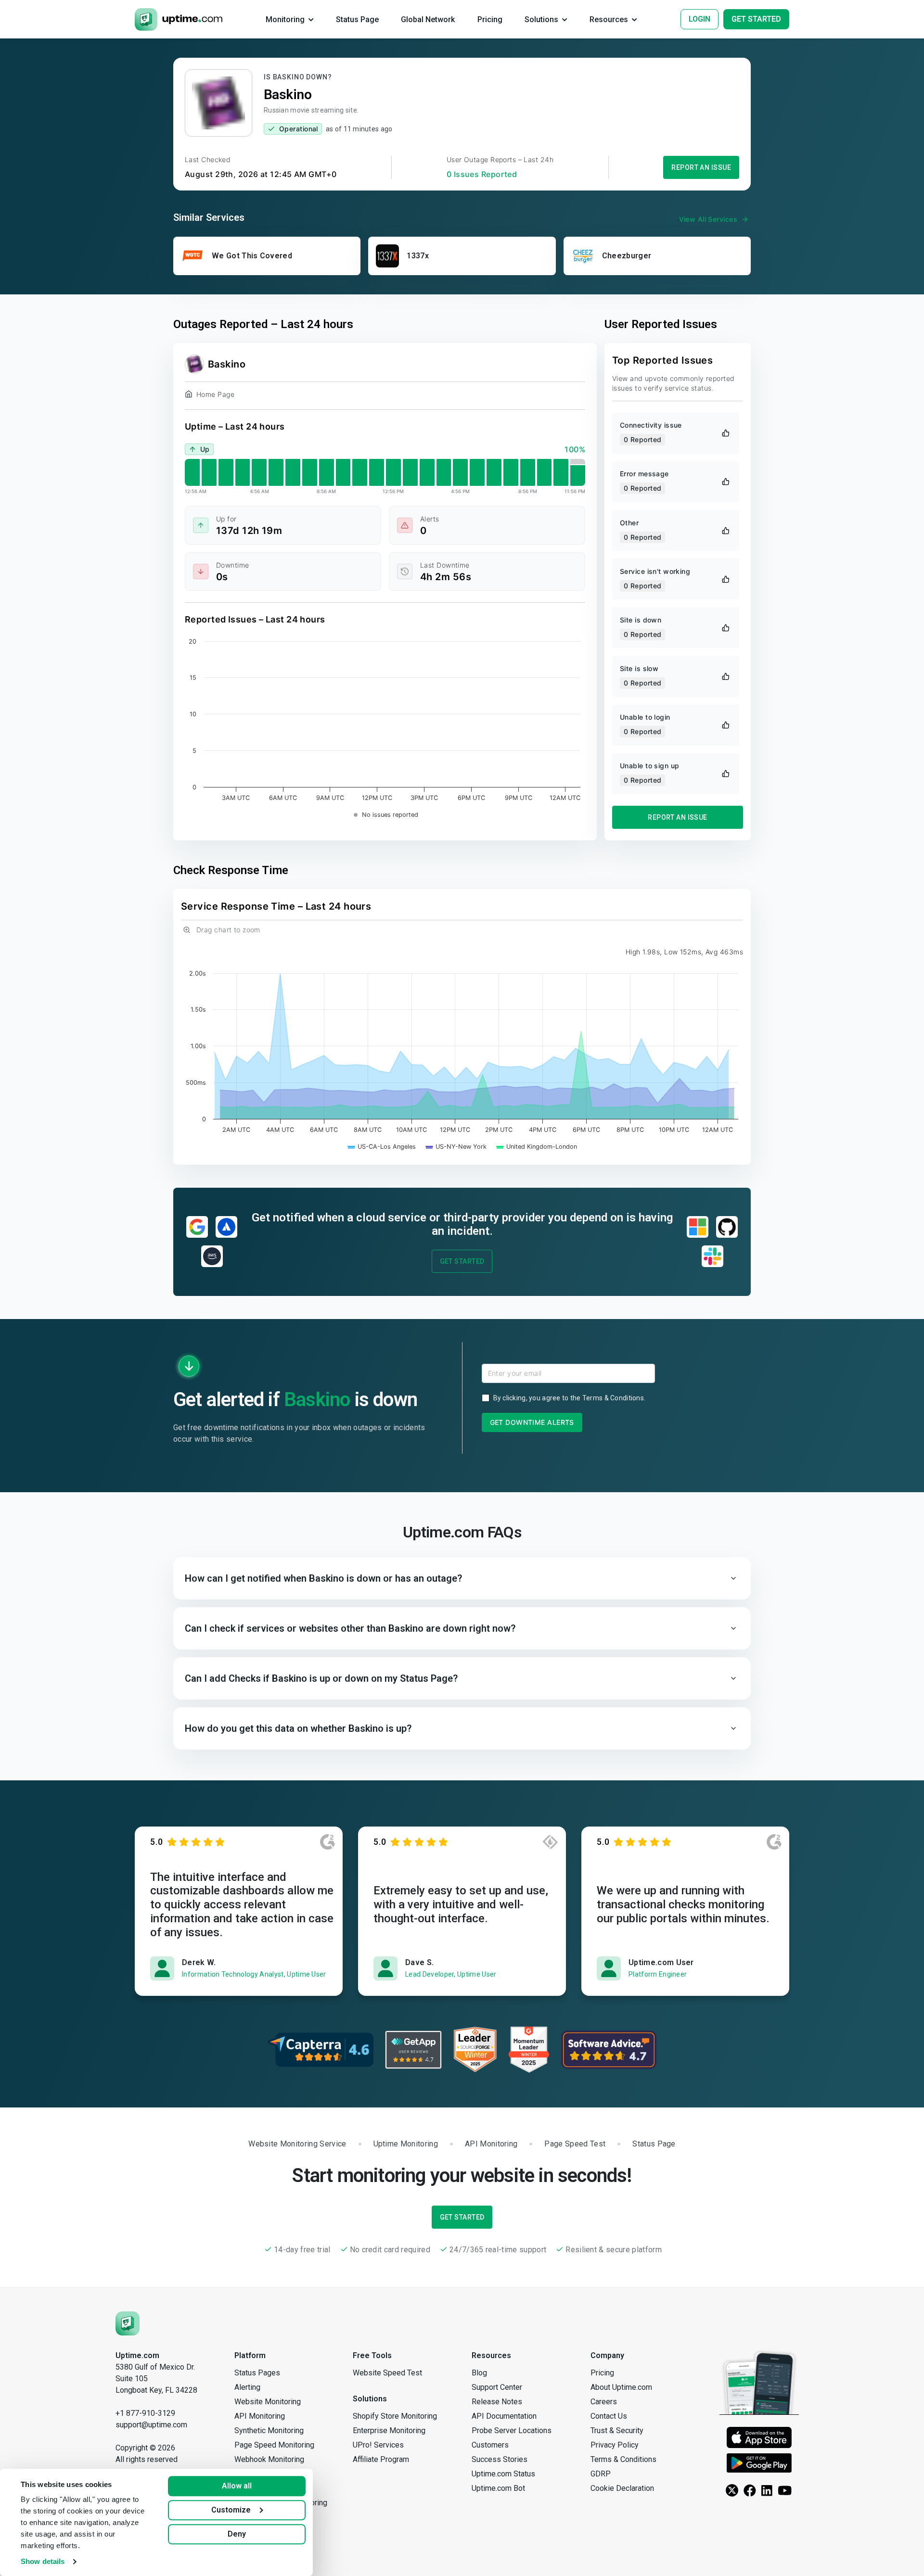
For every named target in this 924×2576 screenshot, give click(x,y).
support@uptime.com (151, 2425)
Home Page (215, 394)
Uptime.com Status (503, 2474)
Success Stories (500, 2459)
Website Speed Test (387, 2373)
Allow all (237, 2486)
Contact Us (609, 2416)
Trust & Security (617, 2430)
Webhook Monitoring (269, 2459)
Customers (490, 2445)
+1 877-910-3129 (145, 2413)
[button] (462, 1578)
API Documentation (504, 2416)
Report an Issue (701, 167)
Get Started (462, 1261)
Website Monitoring (268, 2402)
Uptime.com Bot (498, 2488)
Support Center (497, 2387)
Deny (237, 2534)
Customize (231, 2510)
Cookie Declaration (622, 2488)
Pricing (602, 2373)
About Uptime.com (621, 2387)
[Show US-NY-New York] (456, 1147)
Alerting (247, 2387)
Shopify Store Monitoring (395, 2416)
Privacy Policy (615, 2445)
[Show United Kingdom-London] (537, 1147)
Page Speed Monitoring (274, 2445)
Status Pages (257, 2373)
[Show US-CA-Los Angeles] (382, 1147)
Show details (43, 2561)
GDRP (601, 2474)
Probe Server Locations (512, 2430)
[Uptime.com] (128, 2323)
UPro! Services (378, 2445)
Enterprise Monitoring (389, 2430)
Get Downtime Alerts (532, 1422)
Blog (479, 2373)
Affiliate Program (381, 2459)
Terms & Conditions (613, 1398)
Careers (604, 2402)
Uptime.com (137, 2355)
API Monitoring (260, 2416)
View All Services (708, 219)
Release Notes (497, 2402)
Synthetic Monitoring (269, 2430)
